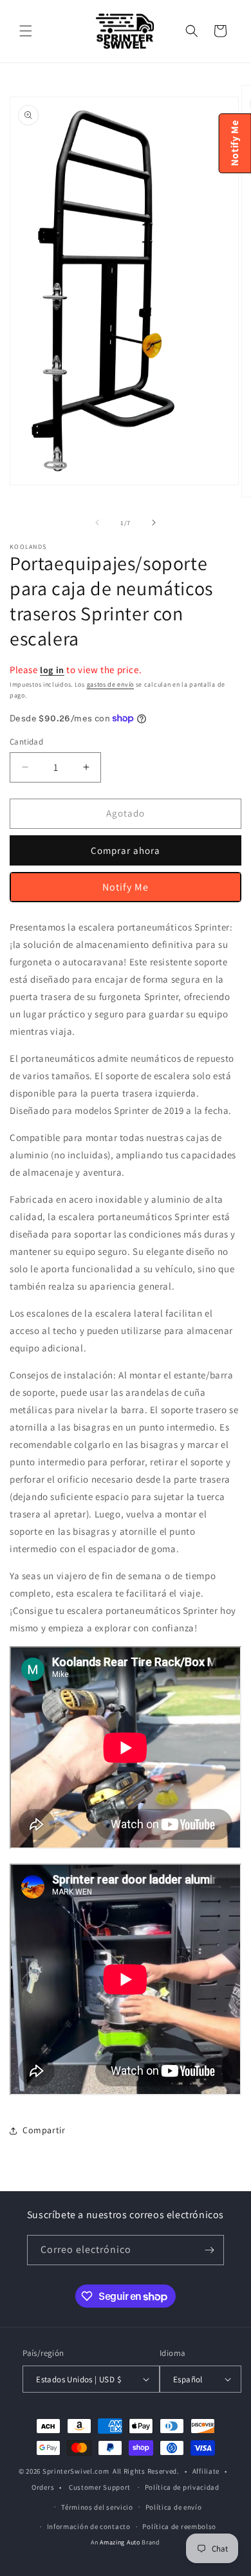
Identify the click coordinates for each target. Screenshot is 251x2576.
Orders (43, 2487)
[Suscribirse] (209, 2250)
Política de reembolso (179, 2526)
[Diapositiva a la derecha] (154, 523)
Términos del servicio (97, 2507)
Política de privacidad (182, 2487)
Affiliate (206, 2471)
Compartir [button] (44, 2130)
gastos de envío (111, 684)
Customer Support (100, 2487)
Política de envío (174, 2507)
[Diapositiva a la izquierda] (97, 523)
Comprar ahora (126, 850)
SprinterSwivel (68, 2471)
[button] (26, 31)
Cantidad (26, 742)
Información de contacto (89, 2526)
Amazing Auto (121, 2542)
